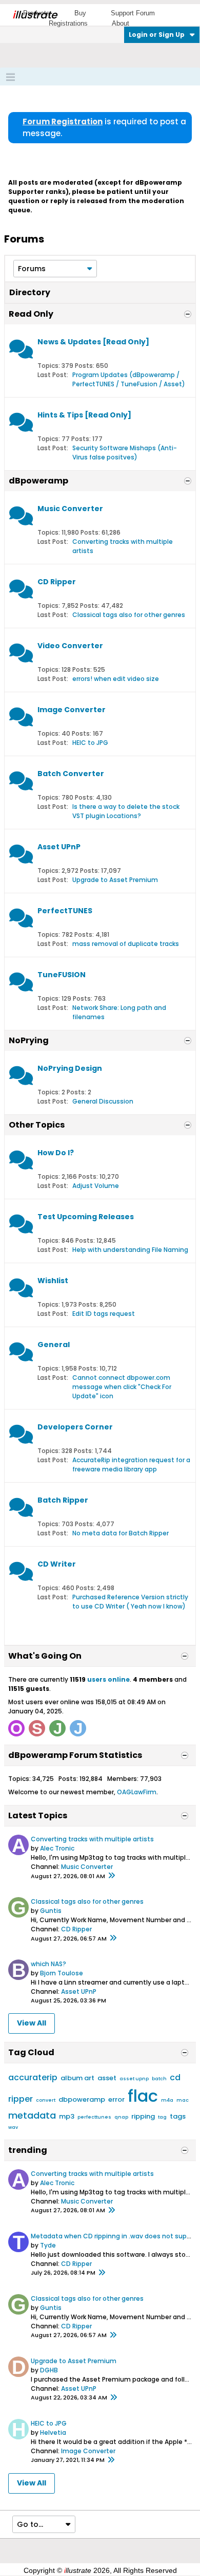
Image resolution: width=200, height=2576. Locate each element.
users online (108, 1679)
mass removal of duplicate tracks (126, 944)
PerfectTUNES (65, 911)
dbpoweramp (82, 2099)
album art (77, 2078)
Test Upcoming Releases (86, 1217)
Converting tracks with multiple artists (92, 1839)
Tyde (48, 2245)
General (54, 1345)
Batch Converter (71, 774)
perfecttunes (94, 2117)
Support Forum (133, 13)
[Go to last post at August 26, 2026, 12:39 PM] (102, 2273)
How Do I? (56, 1153)
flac (143, 2096)
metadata (32, 2115)
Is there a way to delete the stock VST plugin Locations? (126, 811)
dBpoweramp (38, 481)
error (116, 2099)
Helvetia (53, 2432)
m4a (167, 2100)
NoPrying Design (70, 1068)
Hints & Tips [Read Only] (84, 415)
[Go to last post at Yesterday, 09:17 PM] (111, 2460)
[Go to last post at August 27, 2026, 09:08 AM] (113, 1939)
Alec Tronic (57, 1848)
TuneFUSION (62, 975)
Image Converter (72, 710)
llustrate (35, 15)
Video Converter (70, 646)
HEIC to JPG (90, 743)
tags (178, 2116)
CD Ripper (57, 582)
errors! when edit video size (116, 679)
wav (13, 2127)
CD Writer (57, 1564)
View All (32, 2023)
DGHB (49, 2370)
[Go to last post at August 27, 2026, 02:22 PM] (111, 1876)
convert (46, 2100)
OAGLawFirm (137, 1792)
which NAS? (48, 1964)
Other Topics (37, 1125)
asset (107, 2078)
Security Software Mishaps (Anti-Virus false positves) (125, 453)
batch (159, 2079)
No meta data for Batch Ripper (121, 1533)
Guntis (51, 1911)
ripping (143, 2116)
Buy (80, 13)
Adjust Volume (96, 1186)
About (121, 23)
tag (162, 2117)
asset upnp (134, 2079)
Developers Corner (75, 1427)
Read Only (31, 314)
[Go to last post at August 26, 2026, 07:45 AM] (113, 2398)
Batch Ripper (63, 1500)
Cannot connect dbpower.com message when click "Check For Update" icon (122, 1387)
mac (183, 2100)
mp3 (67, 2116)
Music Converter (70, 509)
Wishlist (53, 1281)
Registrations (68, 23)
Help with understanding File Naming (130, 1250)
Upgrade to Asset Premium (115, 880)
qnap (121, 2117)
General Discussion (103, 1101)
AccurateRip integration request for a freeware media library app (131, 1465)
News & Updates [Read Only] (93, 342)
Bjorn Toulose (62, 1973)
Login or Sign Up (157, 35)
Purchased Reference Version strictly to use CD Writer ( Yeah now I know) (130, 1602)
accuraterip (33, 2077)
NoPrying (29, 1040)
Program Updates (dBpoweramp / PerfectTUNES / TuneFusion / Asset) (129, 379)
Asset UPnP (59, 847)
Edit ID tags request (104, 1314)
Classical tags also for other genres (129, 615)
